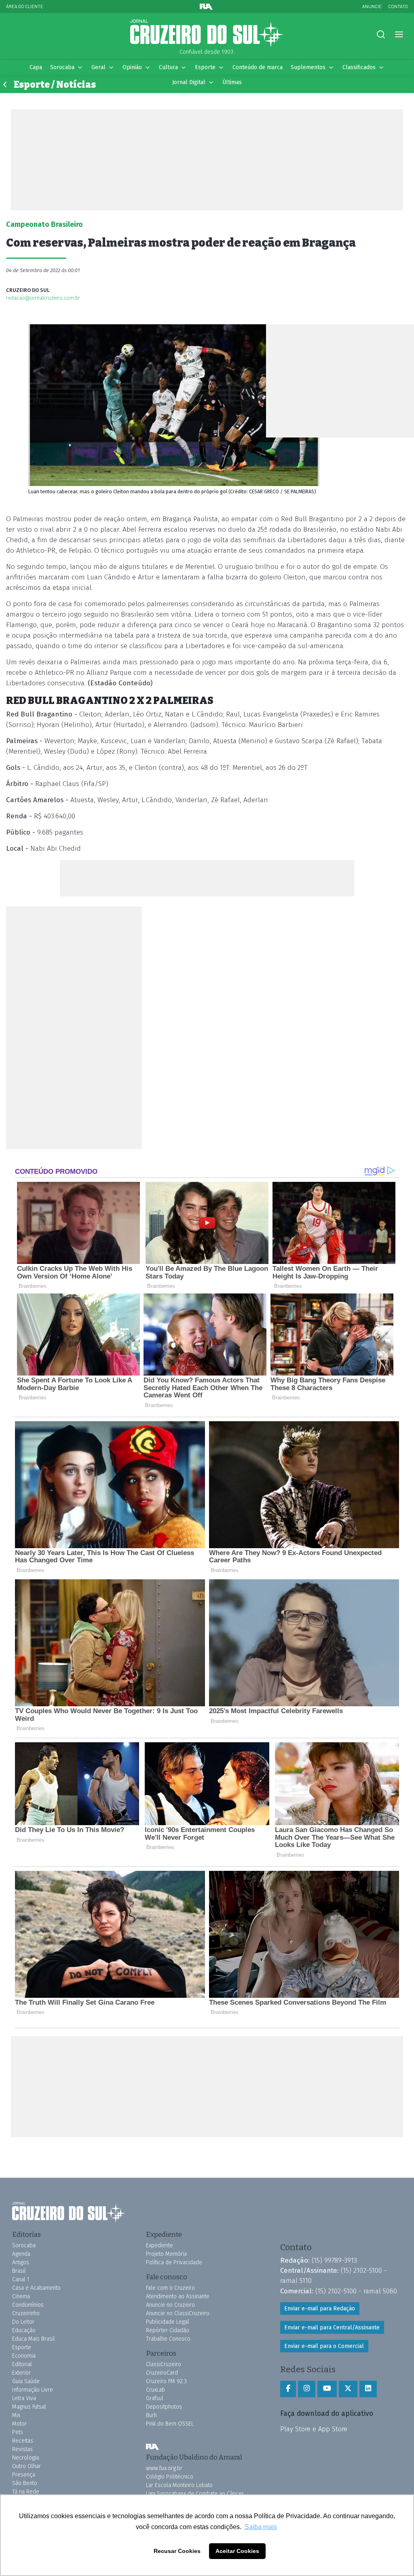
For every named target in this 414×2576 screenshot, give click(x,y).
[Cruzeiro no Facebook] (288, 2389)
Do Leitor (23, 2322)
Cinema (21, 2296)
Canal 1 (21, 2279)
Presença (24, 2475)
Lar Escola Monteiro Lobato (179, 2485)
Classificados (359, 67)
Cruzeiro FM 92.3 (166, 2381)
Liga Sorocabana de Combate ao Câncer (195, 2494)
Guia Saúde (26, 2381)
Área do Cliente (25, 6)
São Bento (25, 2483)
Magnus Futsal (29, 2407)
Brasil (19, 2271)
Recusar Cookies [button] (177, 2551)
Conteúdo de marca (258, 67)
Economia (24, 2356)
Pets (18, 2432)
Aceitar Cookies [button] (237, 2551)
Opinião (132, 67)
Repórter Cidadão (168, 2330)
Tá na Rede (26, 2492)
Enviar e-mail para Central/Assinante (332, 2328)
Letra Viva (24, 2398)
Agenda (21, 2254)
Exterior (21, 2373)
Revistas (22, 2449)
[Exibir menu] (399, 35)
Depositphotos (164, 2407)
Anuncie (372, 6)
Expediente (159, 2245)
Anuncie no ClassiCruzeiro (178, 2313)
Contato (398, 6)
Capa (36, 67)
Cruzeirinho (26, 2313)
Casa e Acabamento (36, 2288)
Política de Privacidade (174, 2262)
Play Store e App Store (314, 2429)
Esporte (205, 67)
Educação (24, 2330)
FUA (152, 2447)
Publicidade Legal (168, 2322)
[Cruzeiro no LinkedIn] (368, 2389)
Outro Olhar (26, 2466)
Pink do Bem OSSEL (170, 2424)
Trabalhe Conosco (168, 2339)
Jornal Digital (189, 82)
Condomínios (28, 2305)
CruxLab (155, 2390)
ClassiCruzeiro (164, 2364)
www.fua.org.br (164, 2468)
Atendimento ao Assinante (178, 2296)
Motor (19, 2424)
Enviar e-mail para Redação (320, 2309)
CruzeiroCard (162, 2373)
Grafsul (155, 2398)
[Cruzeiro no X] (348, 2389)
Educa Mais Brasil (34, 2339)
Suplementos (308, 67)
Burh (151, 2415)
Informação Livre (33, 2390)
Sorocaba (62, 67)
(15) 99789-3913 (334, 2260)
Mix (16, 2415)
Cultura (168, 67)
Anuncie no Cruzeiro (170, 2305)
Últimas (232, 82)
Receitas (23, 2441)
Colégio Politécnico (170, 2477)
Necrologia (25, 2458)
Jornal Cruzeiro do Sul (207, 34)
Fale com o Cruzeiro (170, 2288)
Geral (98, 67)
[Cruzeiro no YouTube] (327, 2389)
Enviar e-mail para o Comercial (324, 2346)
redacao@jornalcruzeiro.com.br (43, 298)
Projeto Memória (166, 2254)
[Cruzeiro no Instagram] (307, 2389)
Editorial (22, 2364)
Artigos (21, 2262)
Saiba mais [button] (261, 2527)
